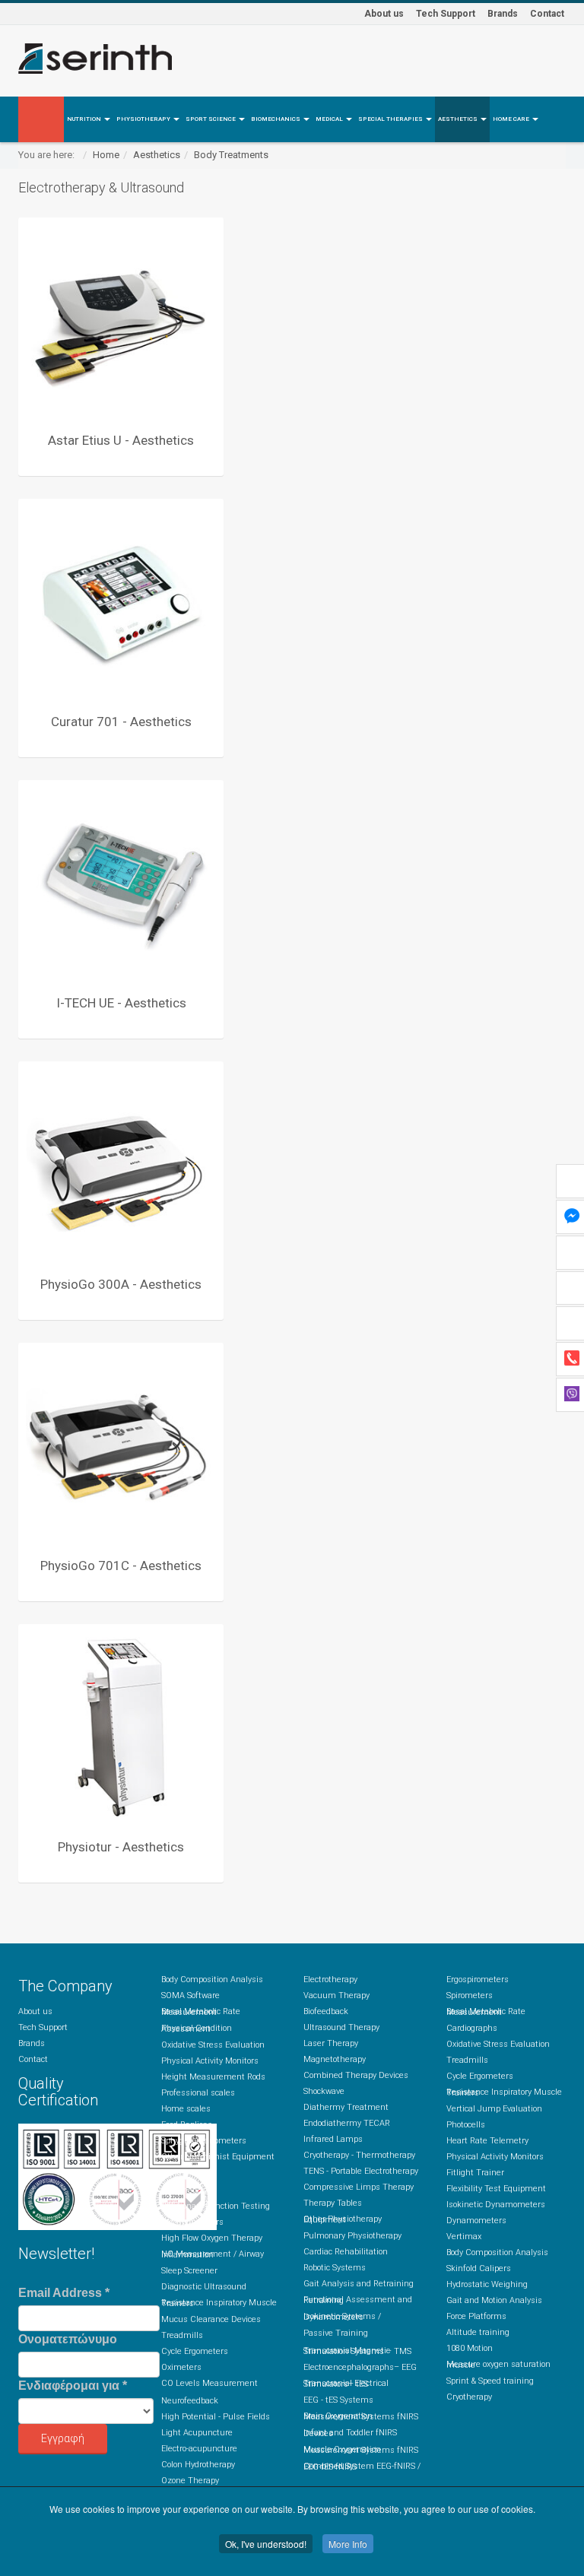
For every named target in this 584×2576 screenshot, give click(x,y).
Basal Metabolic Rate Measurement (201, 2012)
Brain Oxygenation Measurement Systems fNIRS (361, 2416)
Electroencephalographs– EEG (360, 2367)
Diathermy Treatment (346, 2107)
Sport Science (211, 119)
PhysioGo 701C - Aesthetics (121, 1566)
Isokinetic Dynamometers (496, 2205)
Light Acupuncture (197, 2433)
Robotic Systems (335, 2268)
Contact (547, 14)
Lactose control (189, 2173)
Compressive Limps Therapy (359, 2187)
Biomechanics (276, 119)
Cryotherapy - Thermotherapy (359, 2155)
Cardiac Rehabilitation (346, 2252)
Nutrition (85, 119)
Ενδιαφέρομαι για (73, 2386)
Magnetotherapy (335, 2059)
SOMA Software (190, 1995)
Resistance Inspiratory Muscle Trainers (219, 2303)
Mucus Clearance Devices (211, 2319)
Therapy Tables (333, 2203)
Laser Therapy (331, 2043)
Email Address (64, 2293)
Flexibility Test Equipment (496, 2189)
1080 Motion (470, 2348)
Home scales (186, 2109)
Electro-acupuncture (199, 2449)
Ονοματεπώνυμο (68, 2339)
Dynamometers (476, 2221)
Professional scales (198, 2093)
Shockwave (324, 2091)
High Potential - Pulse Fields (216, 2417)
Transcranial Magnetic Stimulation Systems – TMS (357, 2351)
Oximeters (181, 2367)
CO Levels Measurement (209, 2383)
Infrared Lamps (333, 2139)
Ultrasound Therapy (341, 2027)
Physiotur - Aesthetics (121, 1847)
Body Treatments (231, 155)
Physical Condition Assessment (197, 2029)
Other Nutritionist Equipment (218, 2157)
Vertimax (464, 2237)
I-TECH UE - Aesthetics (121, 1003)
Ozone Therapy (190, 2481)
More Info (348, 2544)
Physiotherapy (144, 119)
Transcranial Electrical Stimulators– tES (346, 2384)
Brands (503, 14)
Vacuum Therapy (336, 1995)
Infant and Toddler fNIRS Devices (350, 2433)
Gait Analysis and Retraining (359, 2284)
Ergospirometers (192, 2222)
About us (384, 14)
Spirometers (184, 2190)
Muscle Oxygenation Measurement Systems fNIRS (361, 2450)
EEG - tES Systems (338, 2400)
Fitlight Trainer (475, 2173)
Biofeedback (326, 2011)
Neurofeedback (190, 2401)
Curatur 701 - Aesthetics (121, 722)
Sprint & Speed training (490, 2381)
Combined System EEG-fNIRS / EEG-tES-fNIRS (362, 2467)
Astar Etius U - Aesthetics (121, 440)
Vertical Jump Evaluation (494, 2109)
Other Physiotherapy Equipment (343, 2219)
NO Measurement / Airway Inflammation (213, 2254)
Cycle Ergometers (195, 2351)
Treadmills (182, 2335)
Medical (330, 119)
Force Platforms (476, 2316)
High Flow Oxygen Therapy (212, 2238)
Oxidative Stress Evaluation (213, 2045)
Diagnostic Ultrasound (204, 2287)
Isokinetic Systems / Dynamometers (342, 2317)
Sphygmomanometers (204, 2141)
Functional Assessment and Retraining (358, 2300)
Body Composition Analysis (212, 1980)
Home (106, 155)
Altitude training (478, 2332)
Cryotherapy (469, 2397)
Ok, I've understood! (266, 2544)
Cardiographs (472, 2028)
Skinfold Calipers (479, 2268)
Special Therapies (391, 119)
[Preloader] (121, 320)
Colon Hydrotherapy (198, 2465)
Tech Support (446, 14)
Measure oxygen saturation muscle (498, 2365)
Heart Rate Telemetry (487, 2141)
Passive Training (336, 2333)
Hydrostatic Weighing (487, 2284)
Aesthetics (459, 119)
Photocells (466, 2125)
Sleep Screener (189, 2271)
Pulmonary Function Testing (216, 2206)
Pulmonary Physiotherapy (352, 2236)
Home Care (512, 119)
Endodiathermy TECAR (347, 2123)
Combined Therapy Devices (356, 2075)
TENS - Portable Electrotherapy (361, 2171)
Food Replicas (187, 2125)
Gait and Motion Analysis (494, 2300)
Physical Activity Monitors (210, 2061)
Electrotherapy (330, 1980)
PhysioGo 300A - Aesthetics (121, 1284)
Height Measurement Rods (213, 2077)
